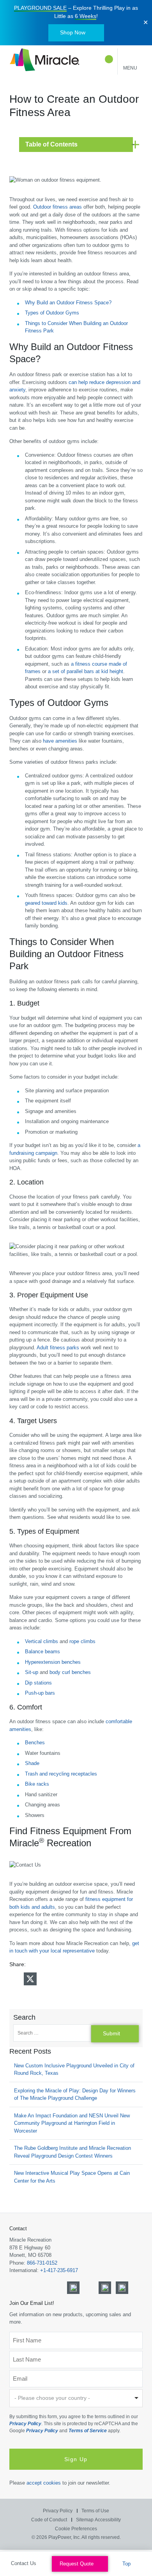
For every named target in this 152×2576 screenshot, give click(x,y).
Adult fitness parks (58, 1348)
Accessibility (108, 2520)
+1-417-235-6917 (59, 2271)
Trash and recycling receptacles (61, 1774)
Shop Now (73, 32)
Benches (35, 1743)
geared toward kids (46, 903)
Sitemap (85, 2520)
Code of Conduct (49, 2520)
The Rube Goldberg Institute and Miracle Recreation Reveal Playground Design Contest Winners (72, 2152)
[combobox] (76, 2398)
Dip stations (38, 1683)
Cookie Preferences (76, 2528)
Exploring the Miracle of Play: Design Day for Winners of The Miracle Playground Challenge (75, 2095)
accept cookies (44, 2483)
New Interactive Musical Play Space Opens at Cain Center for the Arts (72, 2177)
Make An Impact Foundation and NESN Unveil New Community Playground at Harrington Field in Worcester (72, 2123)
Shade (32, 1763)
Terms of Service (88, 2431)
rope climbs (82, 1641)
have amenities (60, 741)
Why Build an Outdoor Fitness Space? (68, 303)
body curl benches (70, 1672)
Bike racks (37, 1784)
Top (127, 2564)
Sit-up (32, 1672)
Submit (111, 2033)
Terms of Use (95, 2511)
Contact (18, 2229)
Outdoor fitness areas (57, 207)
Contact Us (24, 2563)
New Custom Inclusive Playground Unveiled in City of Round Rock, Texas (74, 2070)
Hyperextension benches (53, 1662)
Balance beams (42, 1652)
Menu (130, 68)
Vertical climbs (42, 1641)
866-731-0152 (42, 2263)
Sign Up (76, 2459)
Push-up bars (40, 1693)
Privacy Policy (25, 2424)
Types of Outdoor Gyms (52, 313)
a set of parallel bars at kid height (86, 671)
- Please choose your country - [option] (52, 2398)
